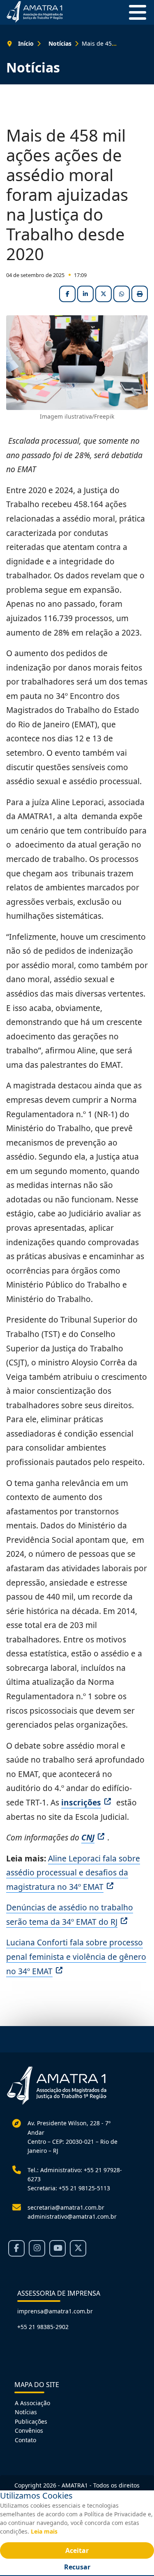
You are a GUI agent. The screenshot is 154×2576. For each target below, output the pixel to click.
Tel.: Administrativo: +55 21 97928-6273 (75, 2174)
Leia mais (44, 2531)
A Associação (32, 2403)
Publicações (31, 2421)
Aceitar (77, 2550)
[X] (78, 2248)
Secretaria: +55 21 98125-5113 (69, 2188)
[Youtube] (57, 2248)
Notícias (26, 2412)
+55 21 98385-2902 (43, 2327)
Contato (25, 2440)
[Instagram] (37, 2248)
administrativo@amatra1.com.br (72, 2216)
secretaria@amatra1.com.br (66, 2207)
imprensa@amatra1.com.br (55, 2311)
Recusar (77, 2567)
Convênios (29, 2430)
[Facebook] (16, 2248)
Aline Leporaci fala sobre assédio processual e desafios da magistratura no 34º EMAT (73, 1873)
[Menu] (134, 12)
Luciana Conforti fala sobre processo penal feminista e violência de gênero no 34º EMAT (76, 1956)
